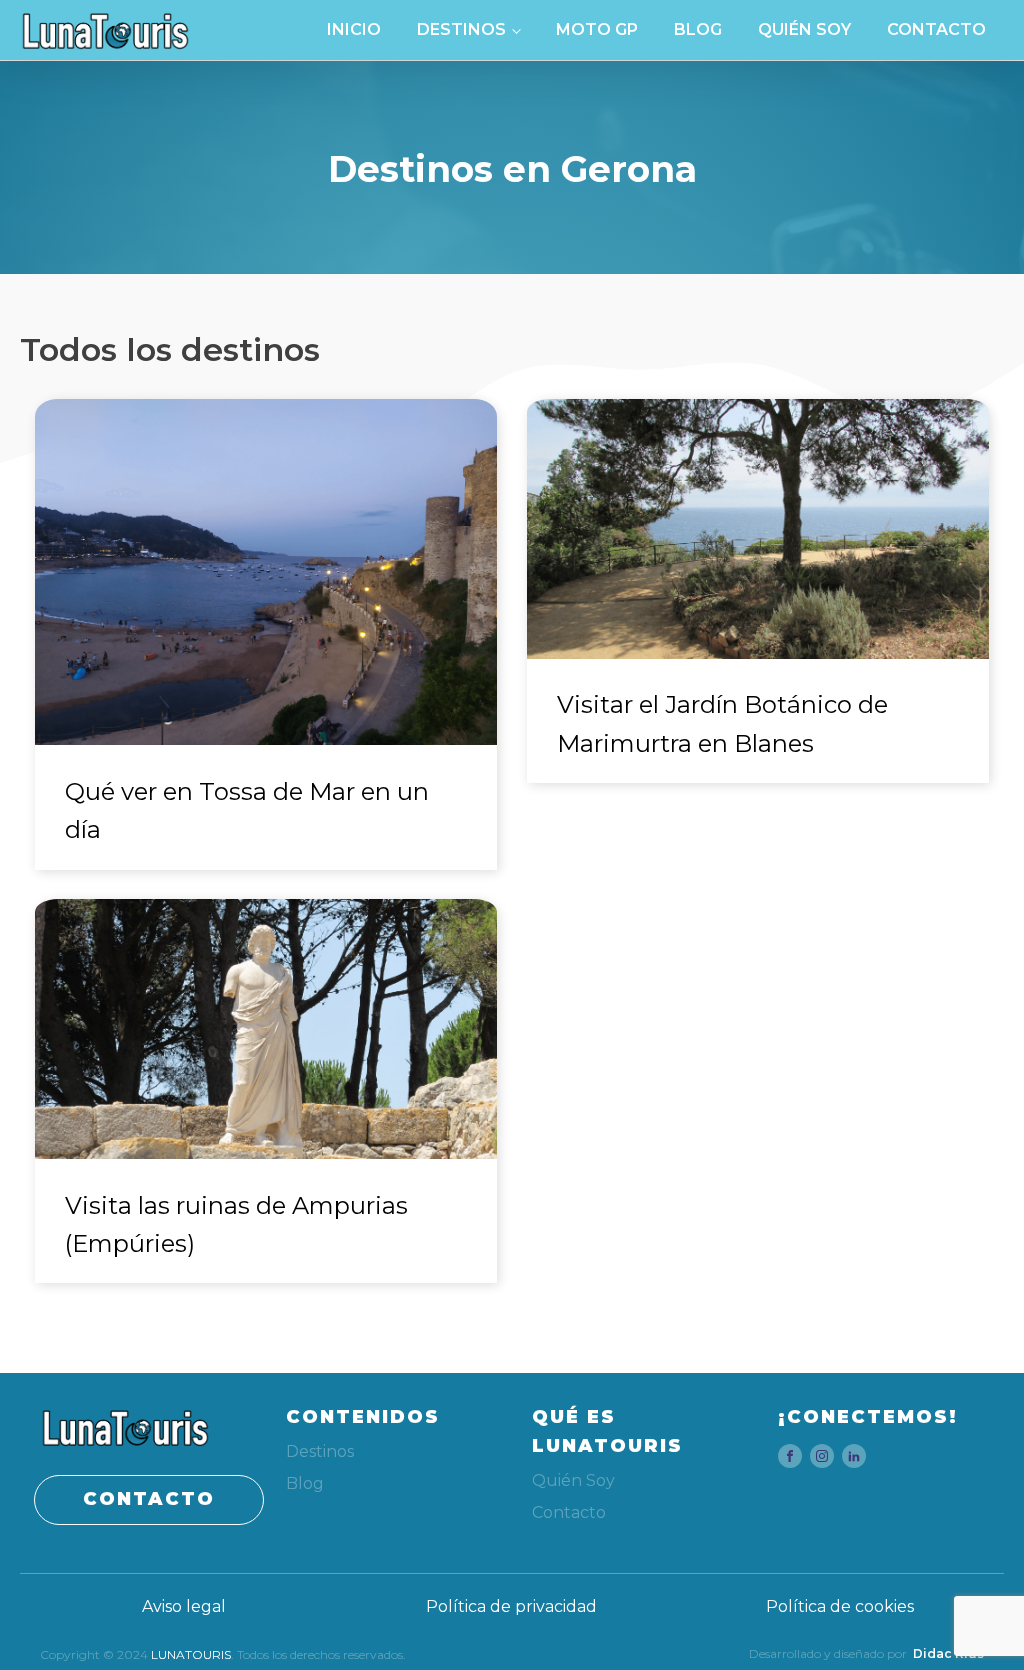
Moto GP (597, 29)
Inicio (354, 29)
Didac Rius (948, 1654)
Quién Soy (804, 29)
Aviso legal (184, 1606)
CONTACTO (149, 1499)
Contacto (936, 29)
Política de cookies (840, 1606)
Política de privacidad (511, 1606)
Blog (698, 29)
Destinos (461, 29)
